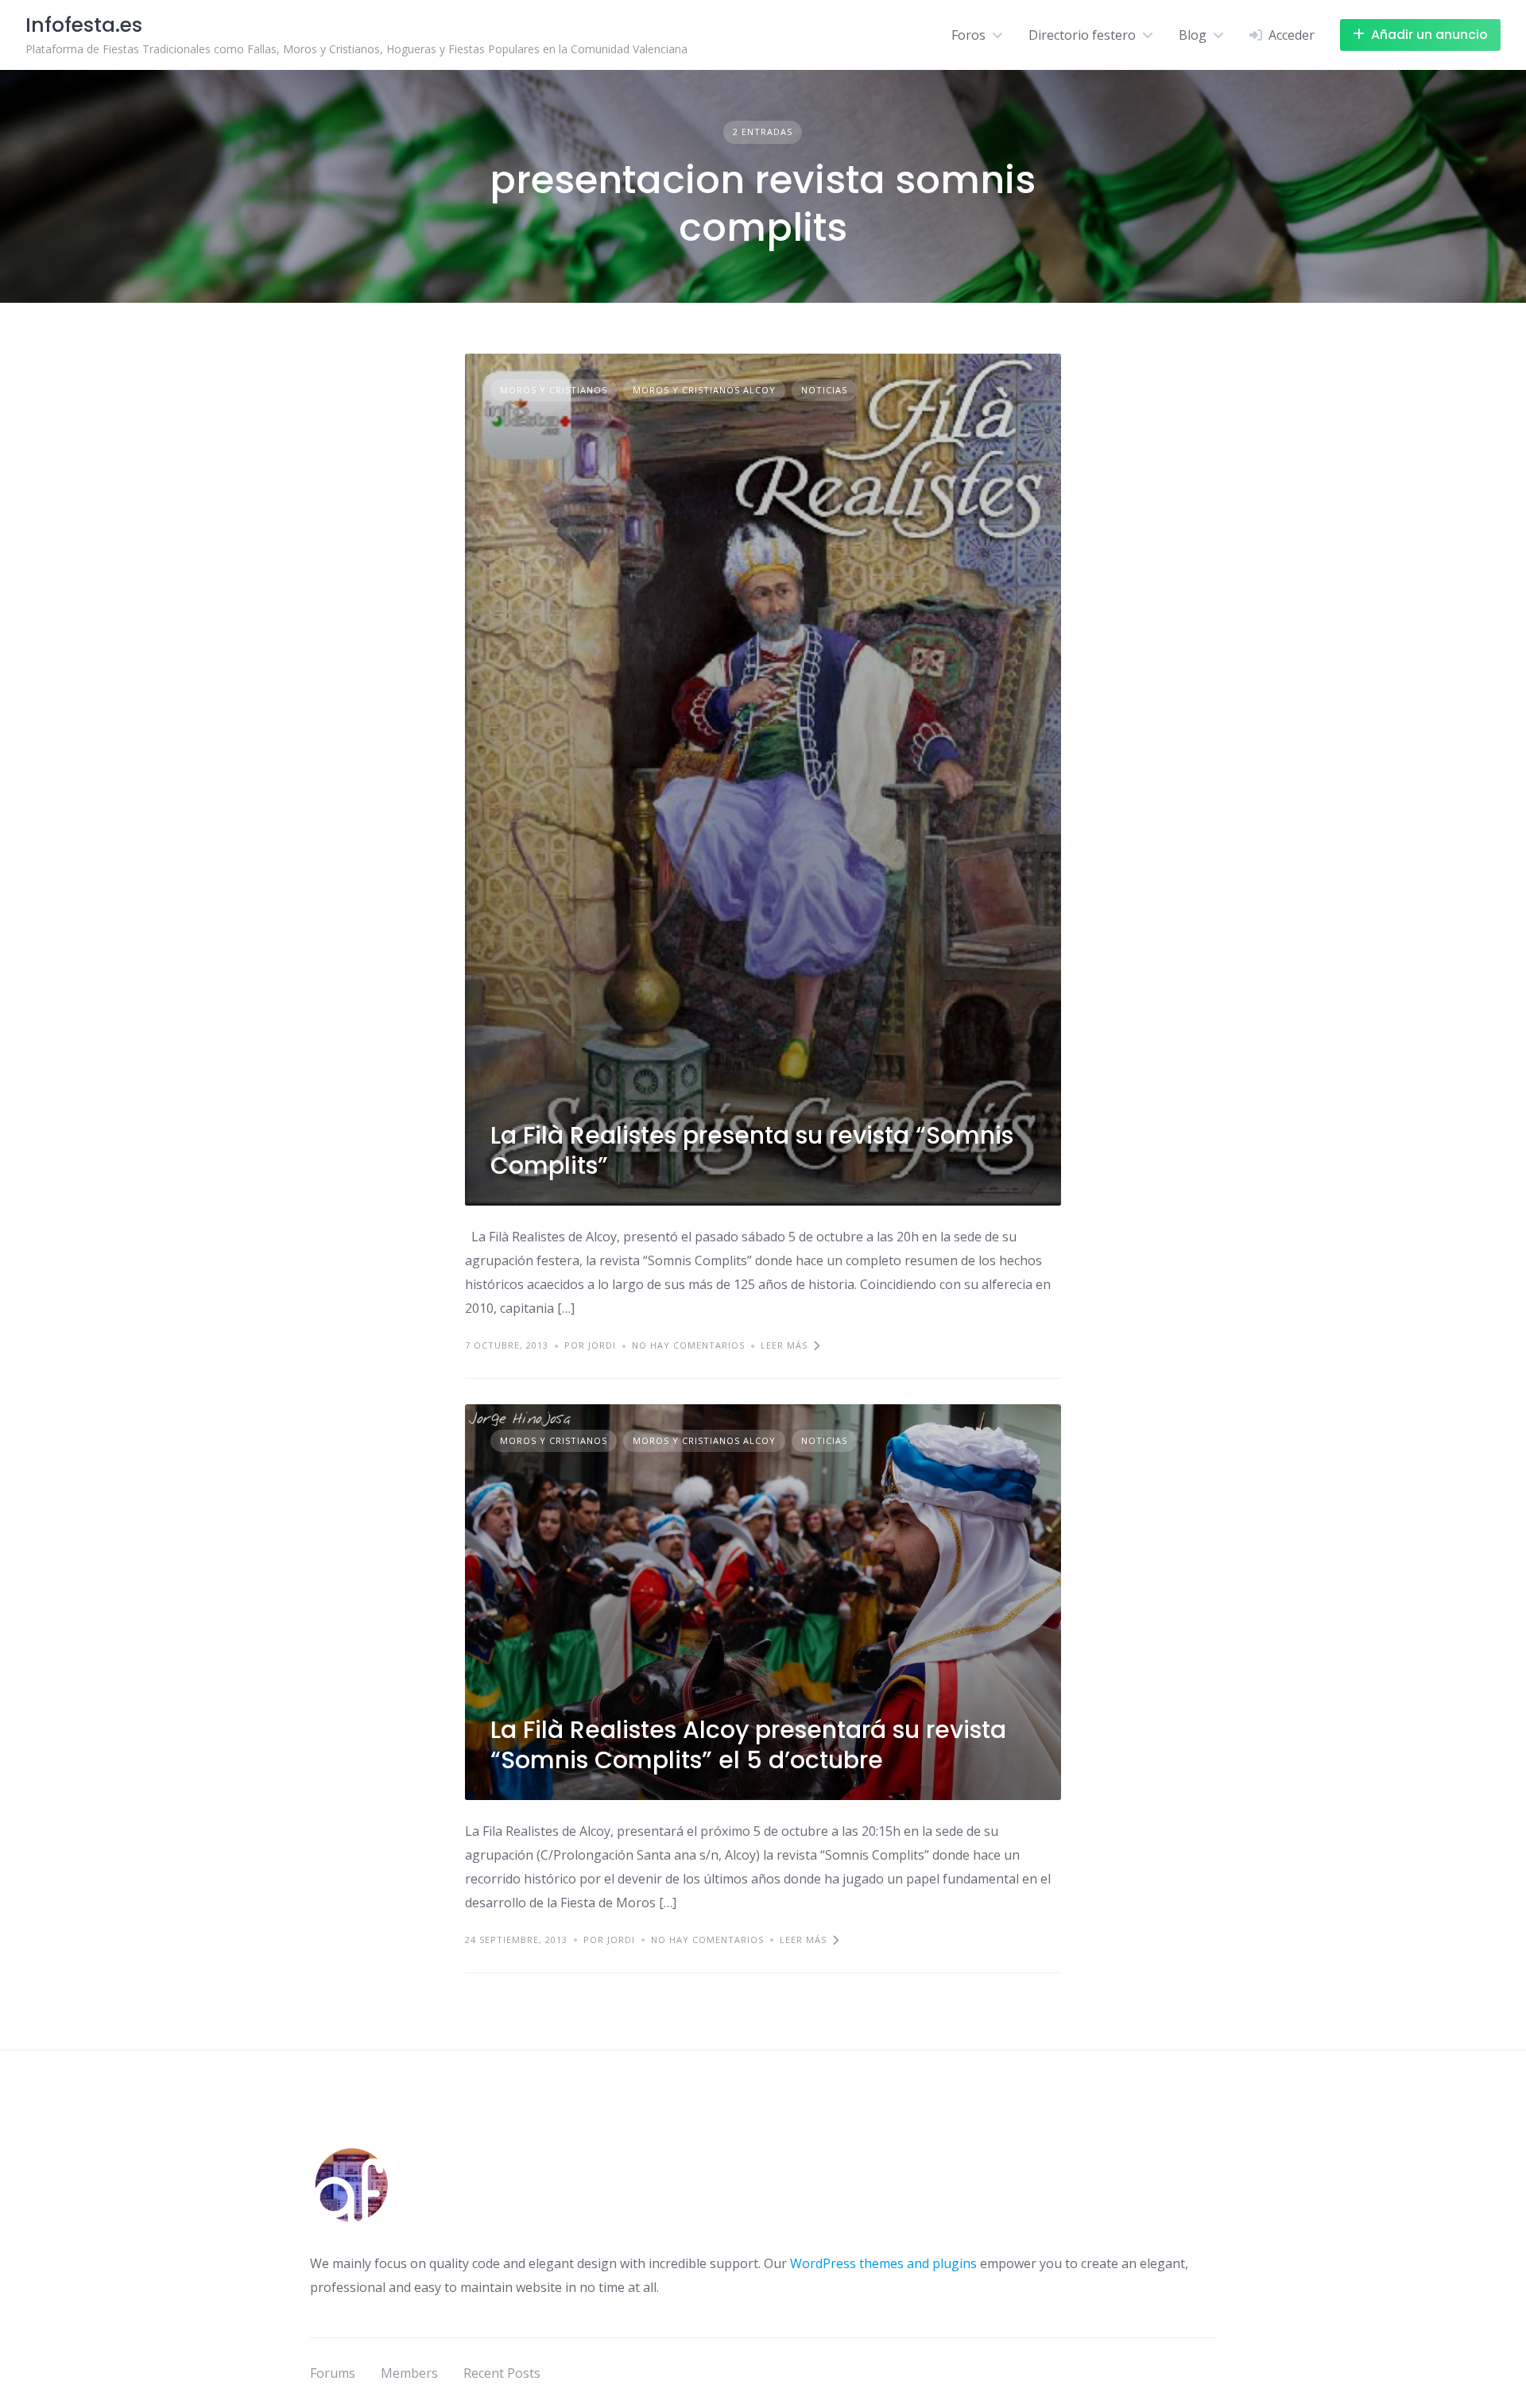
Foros (968, 35)
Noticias (824, 390)
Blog (1193, 35)
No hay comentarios (688, 1345)
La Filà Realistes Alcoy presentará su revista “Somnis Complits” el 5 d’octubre (748, 1745)
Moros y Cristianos (554, 390)
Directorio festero (1082, 35)
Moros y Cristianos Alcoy (704, 390)
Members (409, 2373)
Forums (333, 2373)
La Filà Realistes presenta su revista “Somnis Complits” (752, 1150)
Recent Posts (502, 2373)
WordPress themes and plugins (883, 2263)
